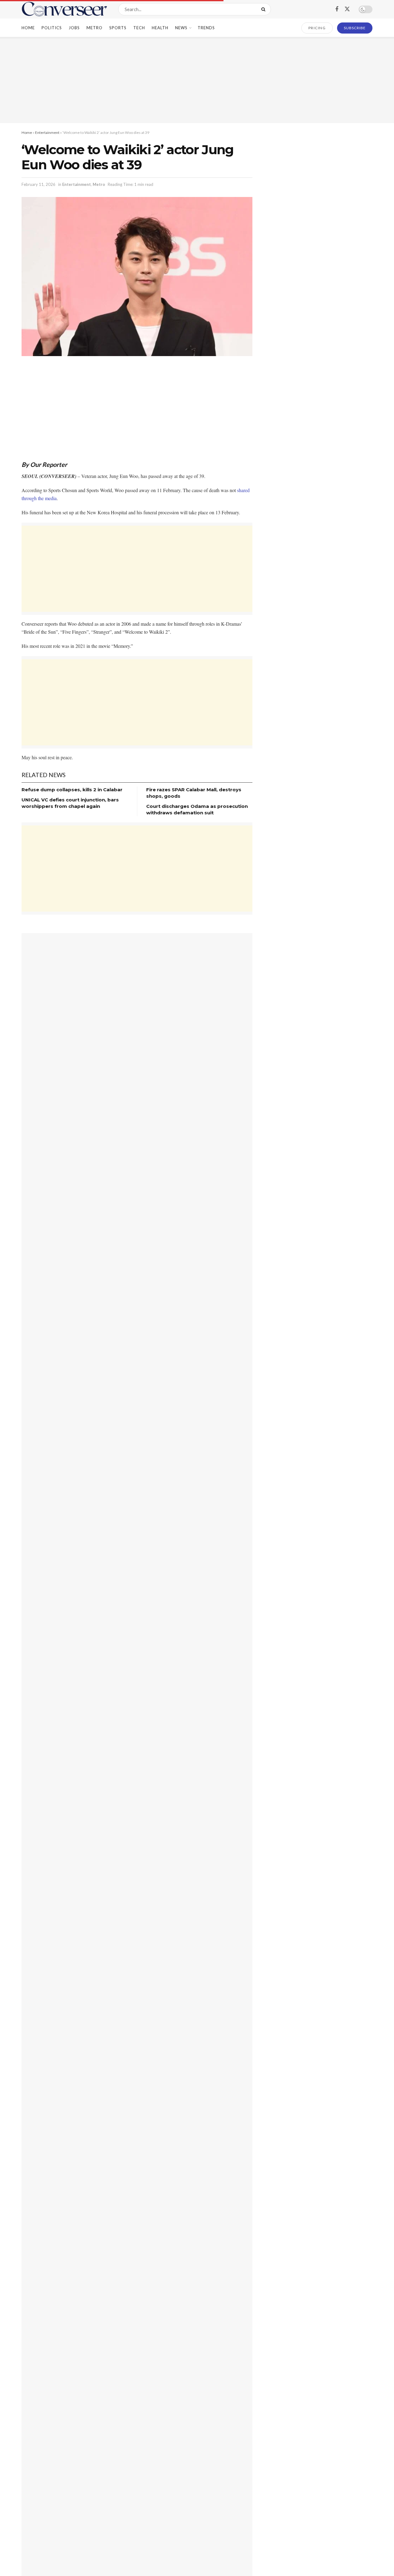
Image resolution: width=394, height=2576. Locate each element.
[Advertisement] (197, 80)
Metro (94, 28)
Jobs (74, 28)
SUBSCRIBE (355, 28)
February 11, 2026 (38, 184)
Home (28, 28)
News (181, 28)
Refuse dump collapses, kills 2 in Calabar (72, 790)
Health (160, 28)
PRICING (317, 28)
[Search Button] (265, 9)
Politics (52, 28)
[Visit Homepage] (64, 9)
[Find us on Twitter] (347, 9)
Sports (118, 28)
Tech (139, 28)
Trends (206, 28)
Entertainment (47, 132)
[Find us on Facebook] (337, 9)
